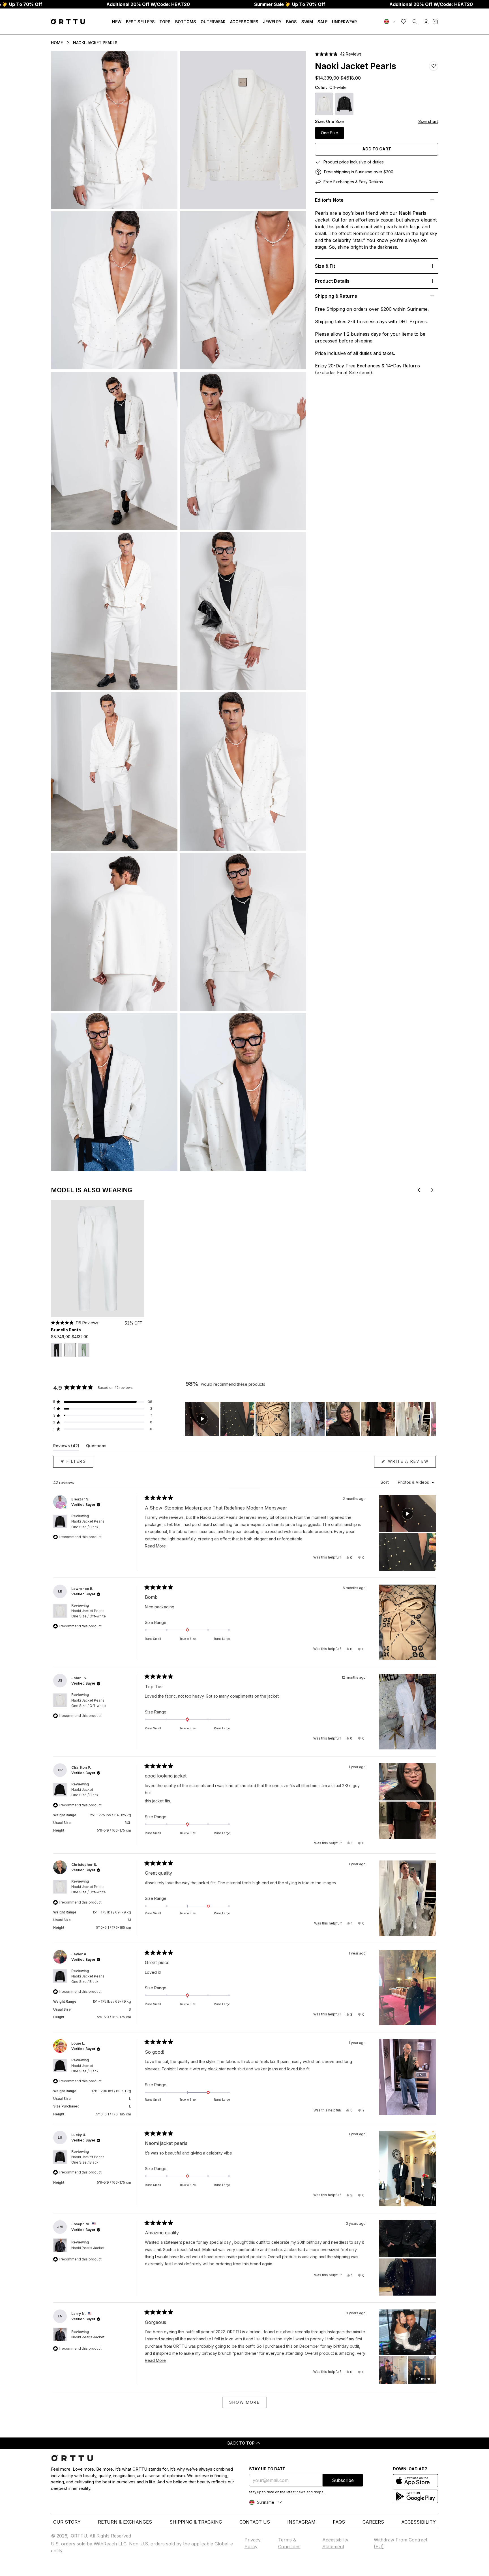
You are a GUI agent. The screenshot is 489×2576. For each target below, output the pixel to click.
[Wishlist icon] (404, 22)
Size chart (428, 121)
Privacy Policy (253, 2543)
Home (57, 43)
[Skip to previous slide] (419, 1190)
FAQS (339, 2522)
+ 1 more (423, 2379)
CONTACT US (255, 2522)
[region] (311, 1419)
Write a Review (411, 1463)
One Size (330, 133)
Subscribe (343, 2480)
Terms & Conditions (289, 2543)
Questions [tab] (96, 1447)
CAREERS (373, 2522)
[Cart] (435, 22)
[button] (338, 54)
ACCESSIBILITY (419, 2522)
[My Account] (426, 22)
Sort (385, 1482)
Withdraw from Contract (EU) (401, 2543)
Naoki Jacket (85, 1792)
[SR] (391, 22)
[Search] (415, 22)
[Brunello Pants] (98, 1259)
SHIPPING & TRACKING (196, 2522)
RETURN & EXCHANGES (125, 2522)
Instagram (301, 2522)
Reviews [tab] (66, 1447)
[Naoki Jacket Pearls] (344, 104)
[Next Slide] (431, 1419)
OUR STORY (67, 2522)
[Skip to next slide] (432, 1190)
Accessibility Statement (335, 2543)
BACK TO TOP (241, 2443)
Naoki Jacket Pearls (95, 43)
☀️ (290, 4)
